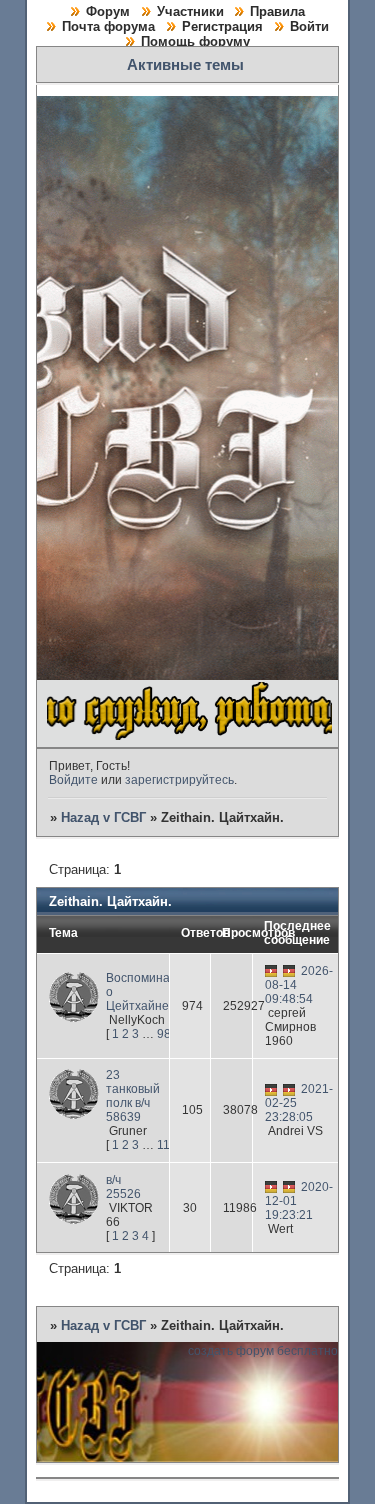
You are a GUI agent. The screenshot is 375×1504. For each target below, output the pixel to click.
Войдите (73, 780)
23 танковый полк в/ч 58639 (133, 1096)
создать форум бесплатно (263, 1351)
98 (164, 1034)
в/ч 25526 (123, 1187)
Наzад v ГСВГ (103, 817)
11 (163, 1145)
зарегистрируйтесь (179, 780)
